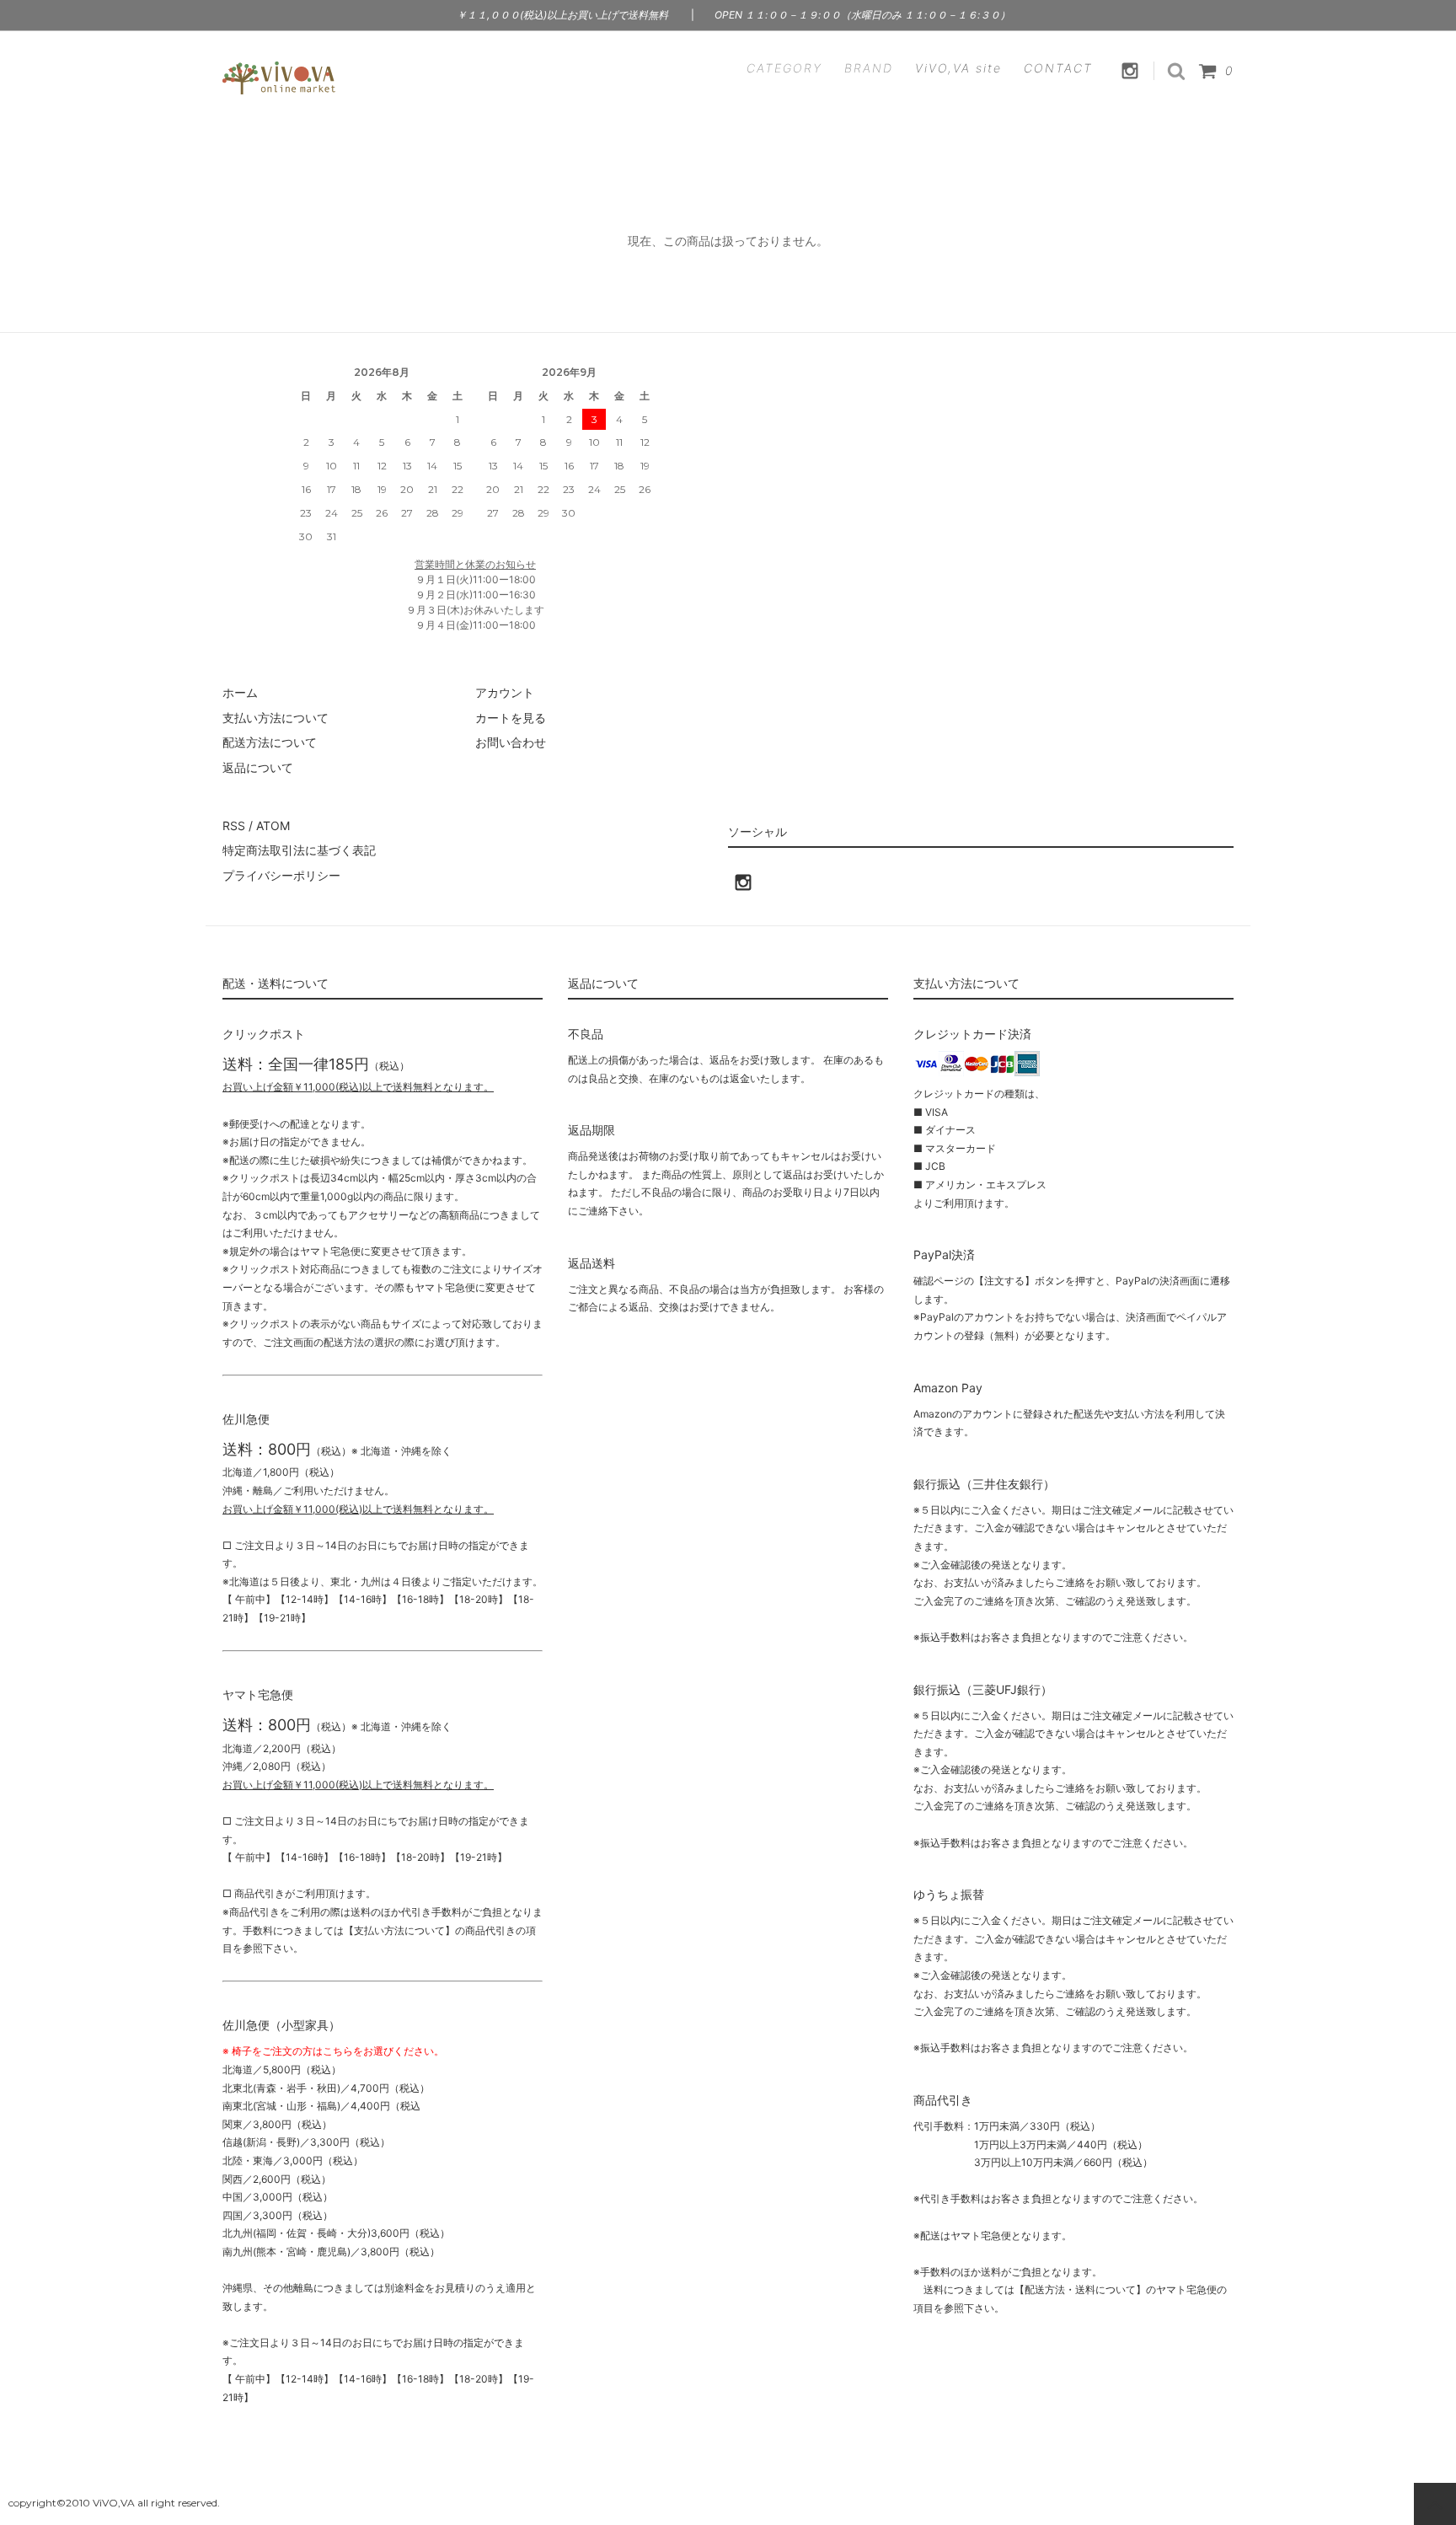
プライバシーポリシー (281, 875)
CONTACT (1058, 68)
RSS (234, 826)
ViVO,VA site (958, 68)
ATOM (273, 826)
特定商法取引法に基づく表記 (299, 850)
